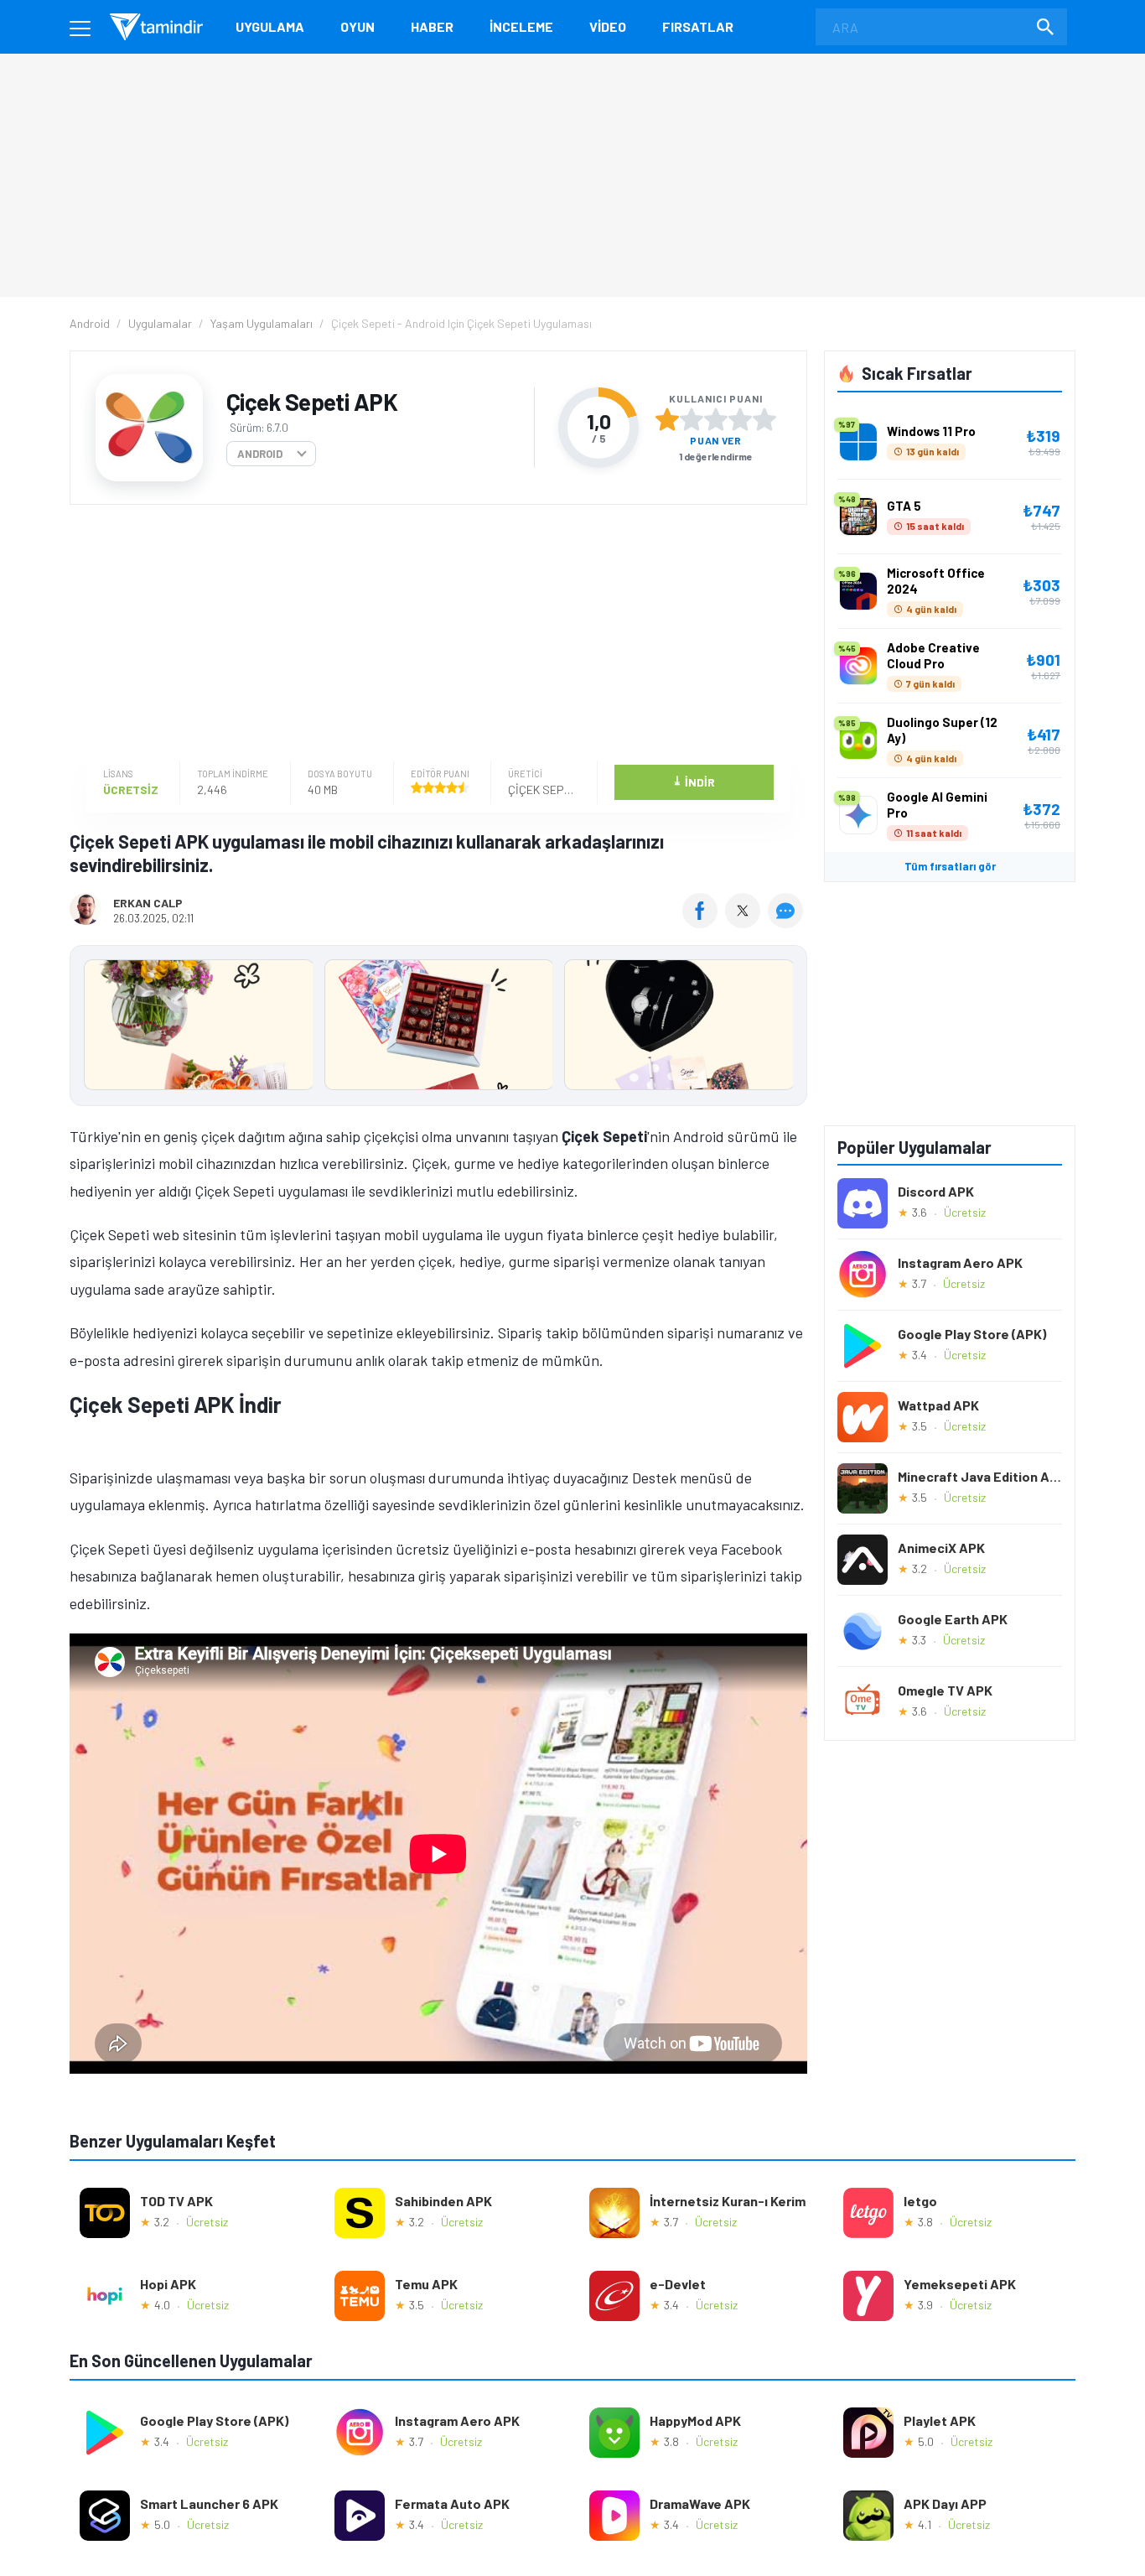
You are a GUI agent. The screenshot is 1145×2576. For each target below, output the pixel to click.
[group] (438, 1028)
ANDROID (260, 454)
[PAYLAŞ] (704, 922)
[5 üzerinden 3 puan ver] (716, 419)
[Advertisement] (434, 635)
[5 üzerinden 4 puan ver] (740, 419)
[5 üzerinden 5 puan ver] (764, 419)
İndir (694, 781)
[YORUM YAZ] (788, 922)
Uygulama (270, 26)
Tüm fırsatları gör (950, 866)
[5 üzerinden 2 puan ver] (692, 419)
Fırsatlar (698, 26)
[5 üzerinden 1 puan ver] (667, 419)
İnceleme (521, 26)
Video (608, 26)
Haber (432, 26)
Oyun (357, 26)
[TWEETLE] (745, 922)
